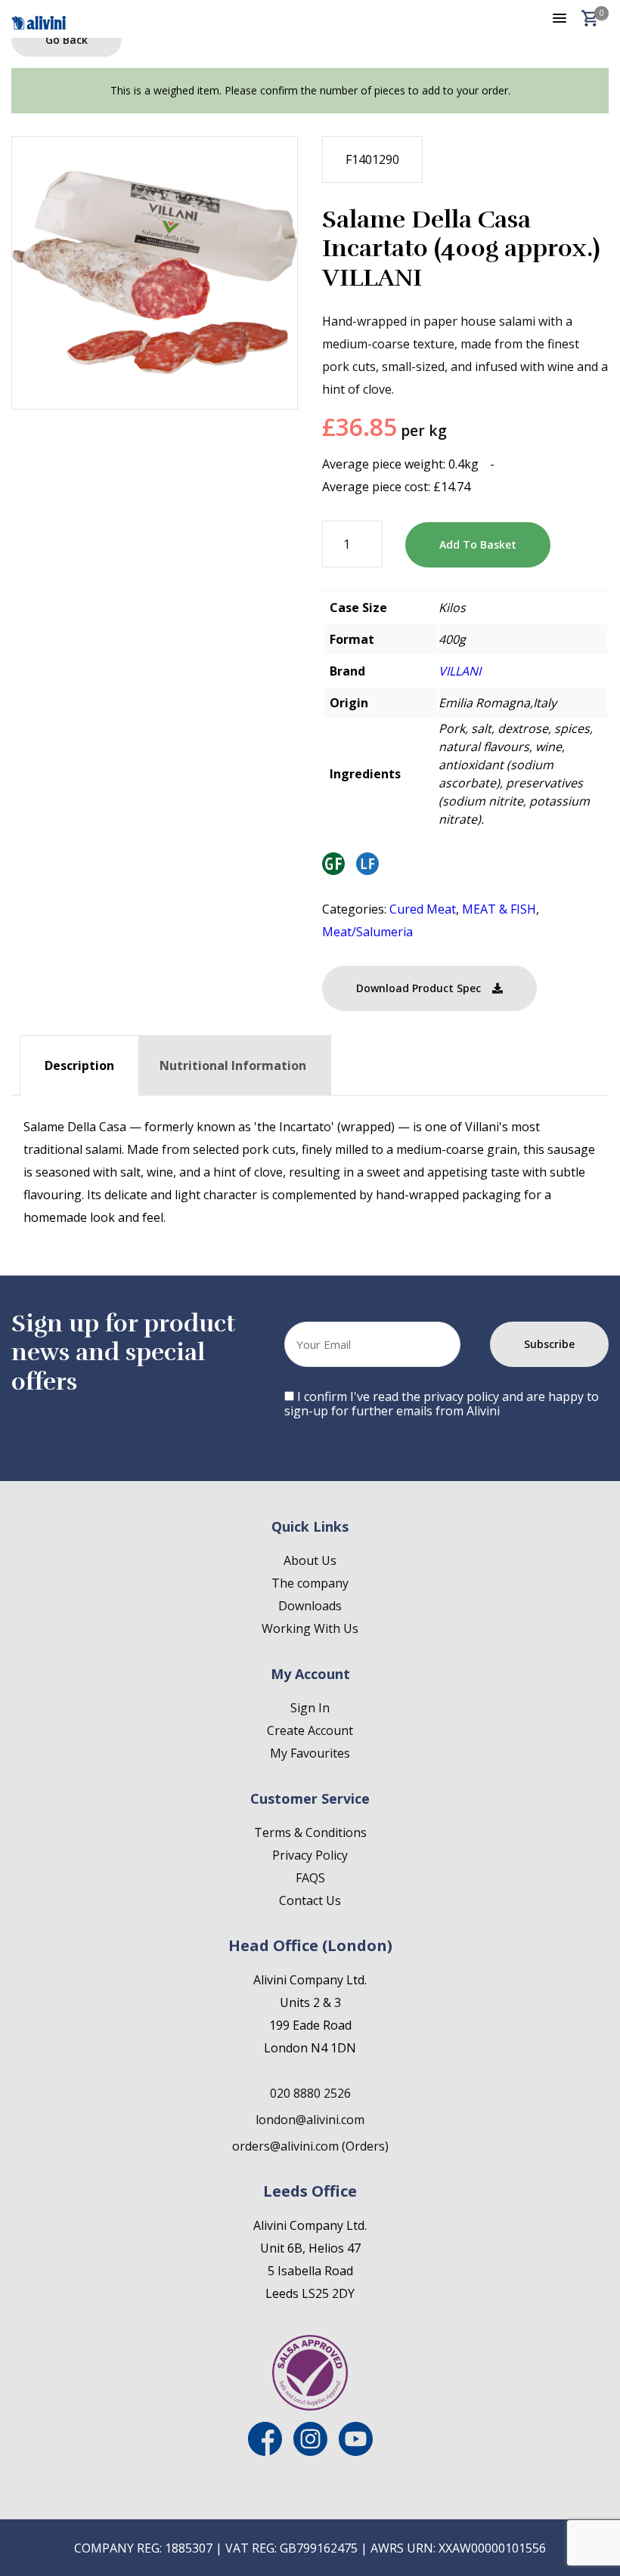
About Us (310, 1560)
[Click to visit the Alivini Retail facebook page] (265, 2451)
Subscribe (549, 1344)
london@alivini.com (310, 2120)
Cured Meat (423, 909)
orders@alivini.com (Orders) (310, 2146)
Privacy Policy (310, 1855)
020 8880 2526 (310, 2093)
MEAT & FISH (499, 909)
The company (310, 1583)
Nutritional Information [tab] (233, 1065)
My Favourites (310, 1753)
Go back (67, 40)
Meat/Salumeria (367, 932)
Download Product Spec (418, 988)
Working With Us (310, 1628)
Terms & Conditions (310, 1832)
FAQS (310, 1878)
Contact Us (310, 1900)
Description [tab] (79, 1065)
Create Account (310, 1730)
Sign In (310, 1708)
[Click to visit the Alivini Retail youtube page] (356, 2451)
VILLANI (460, 671)
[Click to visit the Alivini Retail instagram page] (310, 2451)
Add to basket (478, 544)
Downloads (310, 1606)
